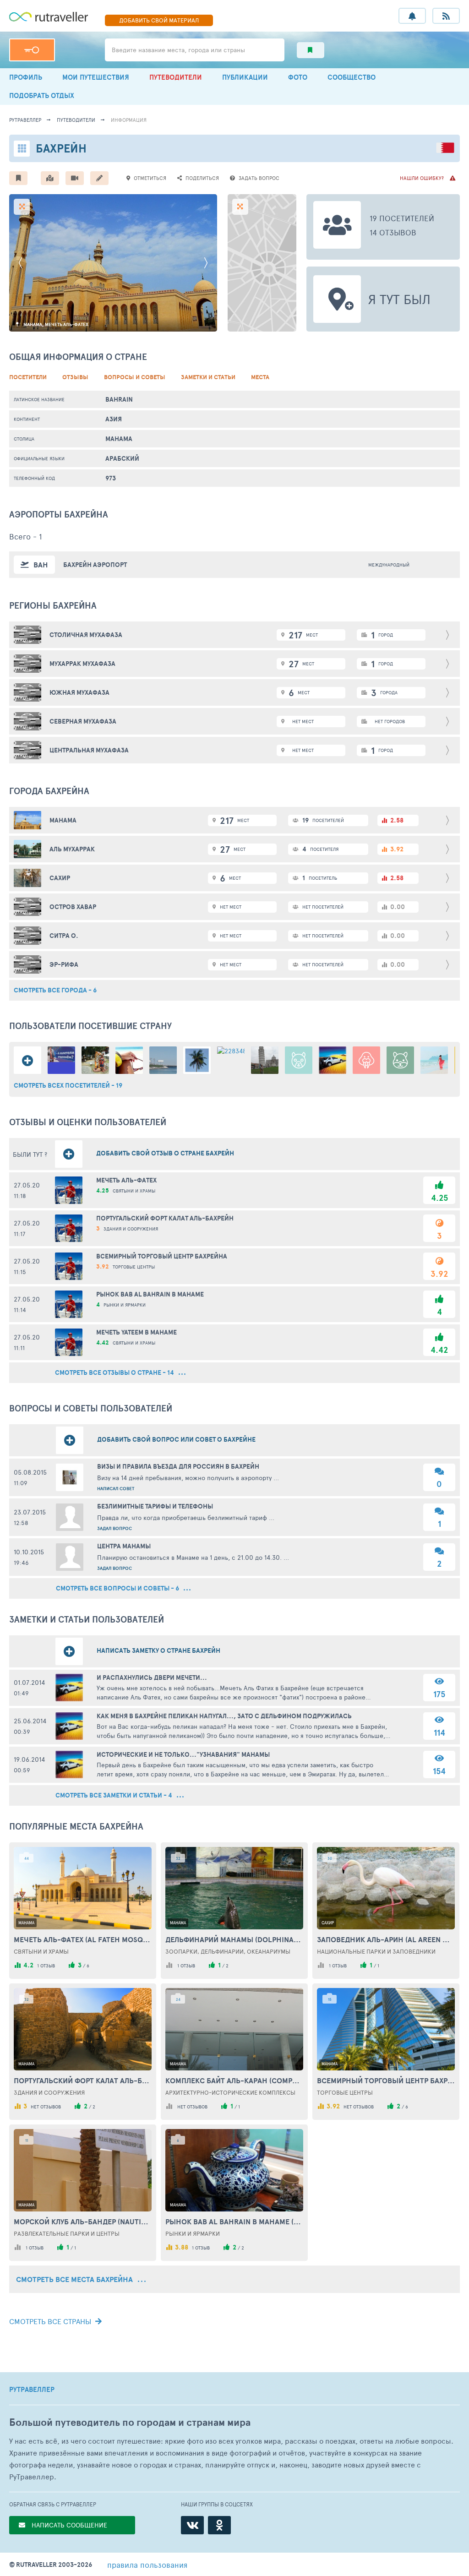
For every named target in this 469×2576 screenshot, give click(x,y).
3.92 (439, 1274)
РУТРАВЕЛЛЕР (32, 2390)
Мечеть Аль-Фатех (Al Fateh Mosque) (83, 1939)
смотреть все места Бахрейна (75, 2279)
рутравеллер (25, 120)
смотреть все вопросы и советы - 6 (118, 1588)
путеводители (76, 120)
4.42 (439, 1350)
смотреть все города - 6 (55, 990)
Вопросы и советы (135, 377)
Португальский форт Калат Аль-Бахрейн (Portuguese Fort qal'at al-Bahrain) (83, 2080)
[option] (113, 263)
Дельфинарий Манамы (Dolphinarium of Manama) (234, 1939)
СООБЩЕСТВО (352, 77)
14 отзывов (393, 232)
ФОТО (298, 77)
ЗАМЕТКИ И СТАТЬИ (208, 377)
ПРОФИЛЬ (26, 77)
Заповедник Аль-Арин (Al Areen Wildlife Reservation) (386, 1939)
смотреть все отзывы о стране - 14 (115, 1372)
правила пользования (147, 2565)
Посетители (28, 377)
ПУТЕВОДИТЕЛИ (176, 77)
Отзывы (75, 377)
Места (260, 377)
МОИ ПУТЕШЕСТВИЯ (96, 77)
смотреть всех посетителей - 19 (68, 1085)
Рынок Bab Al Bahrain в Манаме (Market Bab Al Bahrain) (234, 2222)
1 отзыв (46, 1966)
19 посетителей (402, 218)
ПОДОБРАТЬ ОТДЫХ (42, 95)
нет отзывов (46, 2107)
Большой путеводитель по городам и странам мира (130, 2422)
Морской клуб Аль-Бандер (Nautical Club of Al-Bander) (83, 2222)
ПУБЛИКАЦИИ (245, 77)
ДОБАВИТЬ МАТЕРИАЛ (159, 20)
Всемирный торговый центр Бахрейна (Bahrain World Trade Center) (386, 2080)
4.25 (439, 1198)
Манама (119, 439)
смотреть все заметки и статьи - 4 (115, 1795)
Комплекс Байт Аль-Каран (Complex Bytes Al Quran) (234, 2080)
